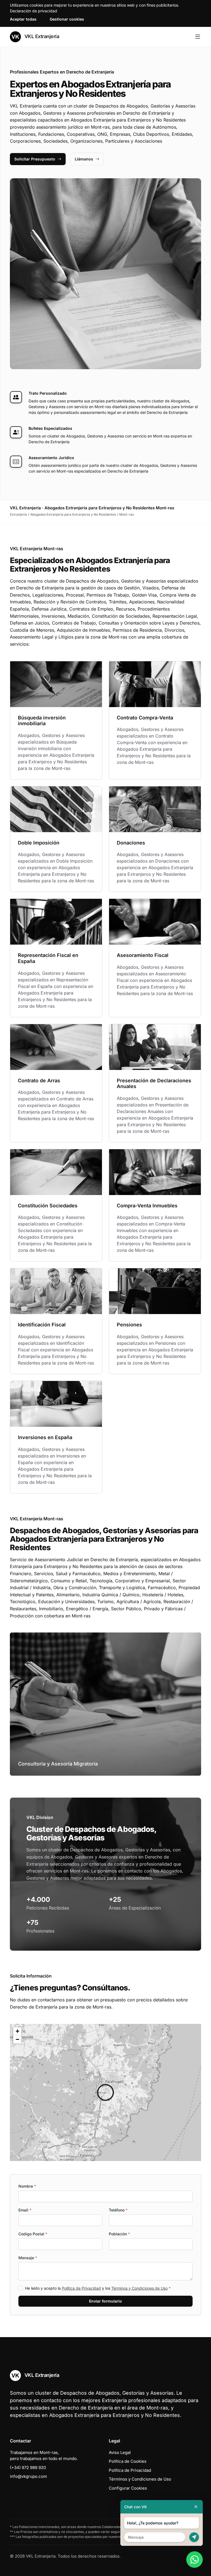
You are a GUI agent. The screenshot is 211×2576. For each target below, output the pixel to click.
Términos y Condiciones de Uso (139, 2288)
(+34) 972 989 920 (28, 2468)
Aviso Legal (120, 2452)
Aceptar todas (23, 19)
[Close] (196, 2507)
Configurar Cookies (128, 2488)
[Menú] (198, 37)
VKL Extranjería (41, 36)
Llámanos (84, 159)
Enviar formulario (105, 2301)
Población (119, 2234)
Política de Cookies (128, 2461)
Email (25, 2210)
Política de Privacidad (81, 2288)
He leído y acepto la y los (98, 2288)
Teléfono (118, 2210)
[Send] (194, 2537)
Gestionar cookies (67, 19)
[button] (105, 2092)
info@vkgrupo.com (28, 2476)
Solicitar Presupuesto (35, 159)
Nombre (27, 2186)
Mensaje (28, 2258)
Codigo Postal (33, 2234)
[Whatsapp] (195, 2560)
